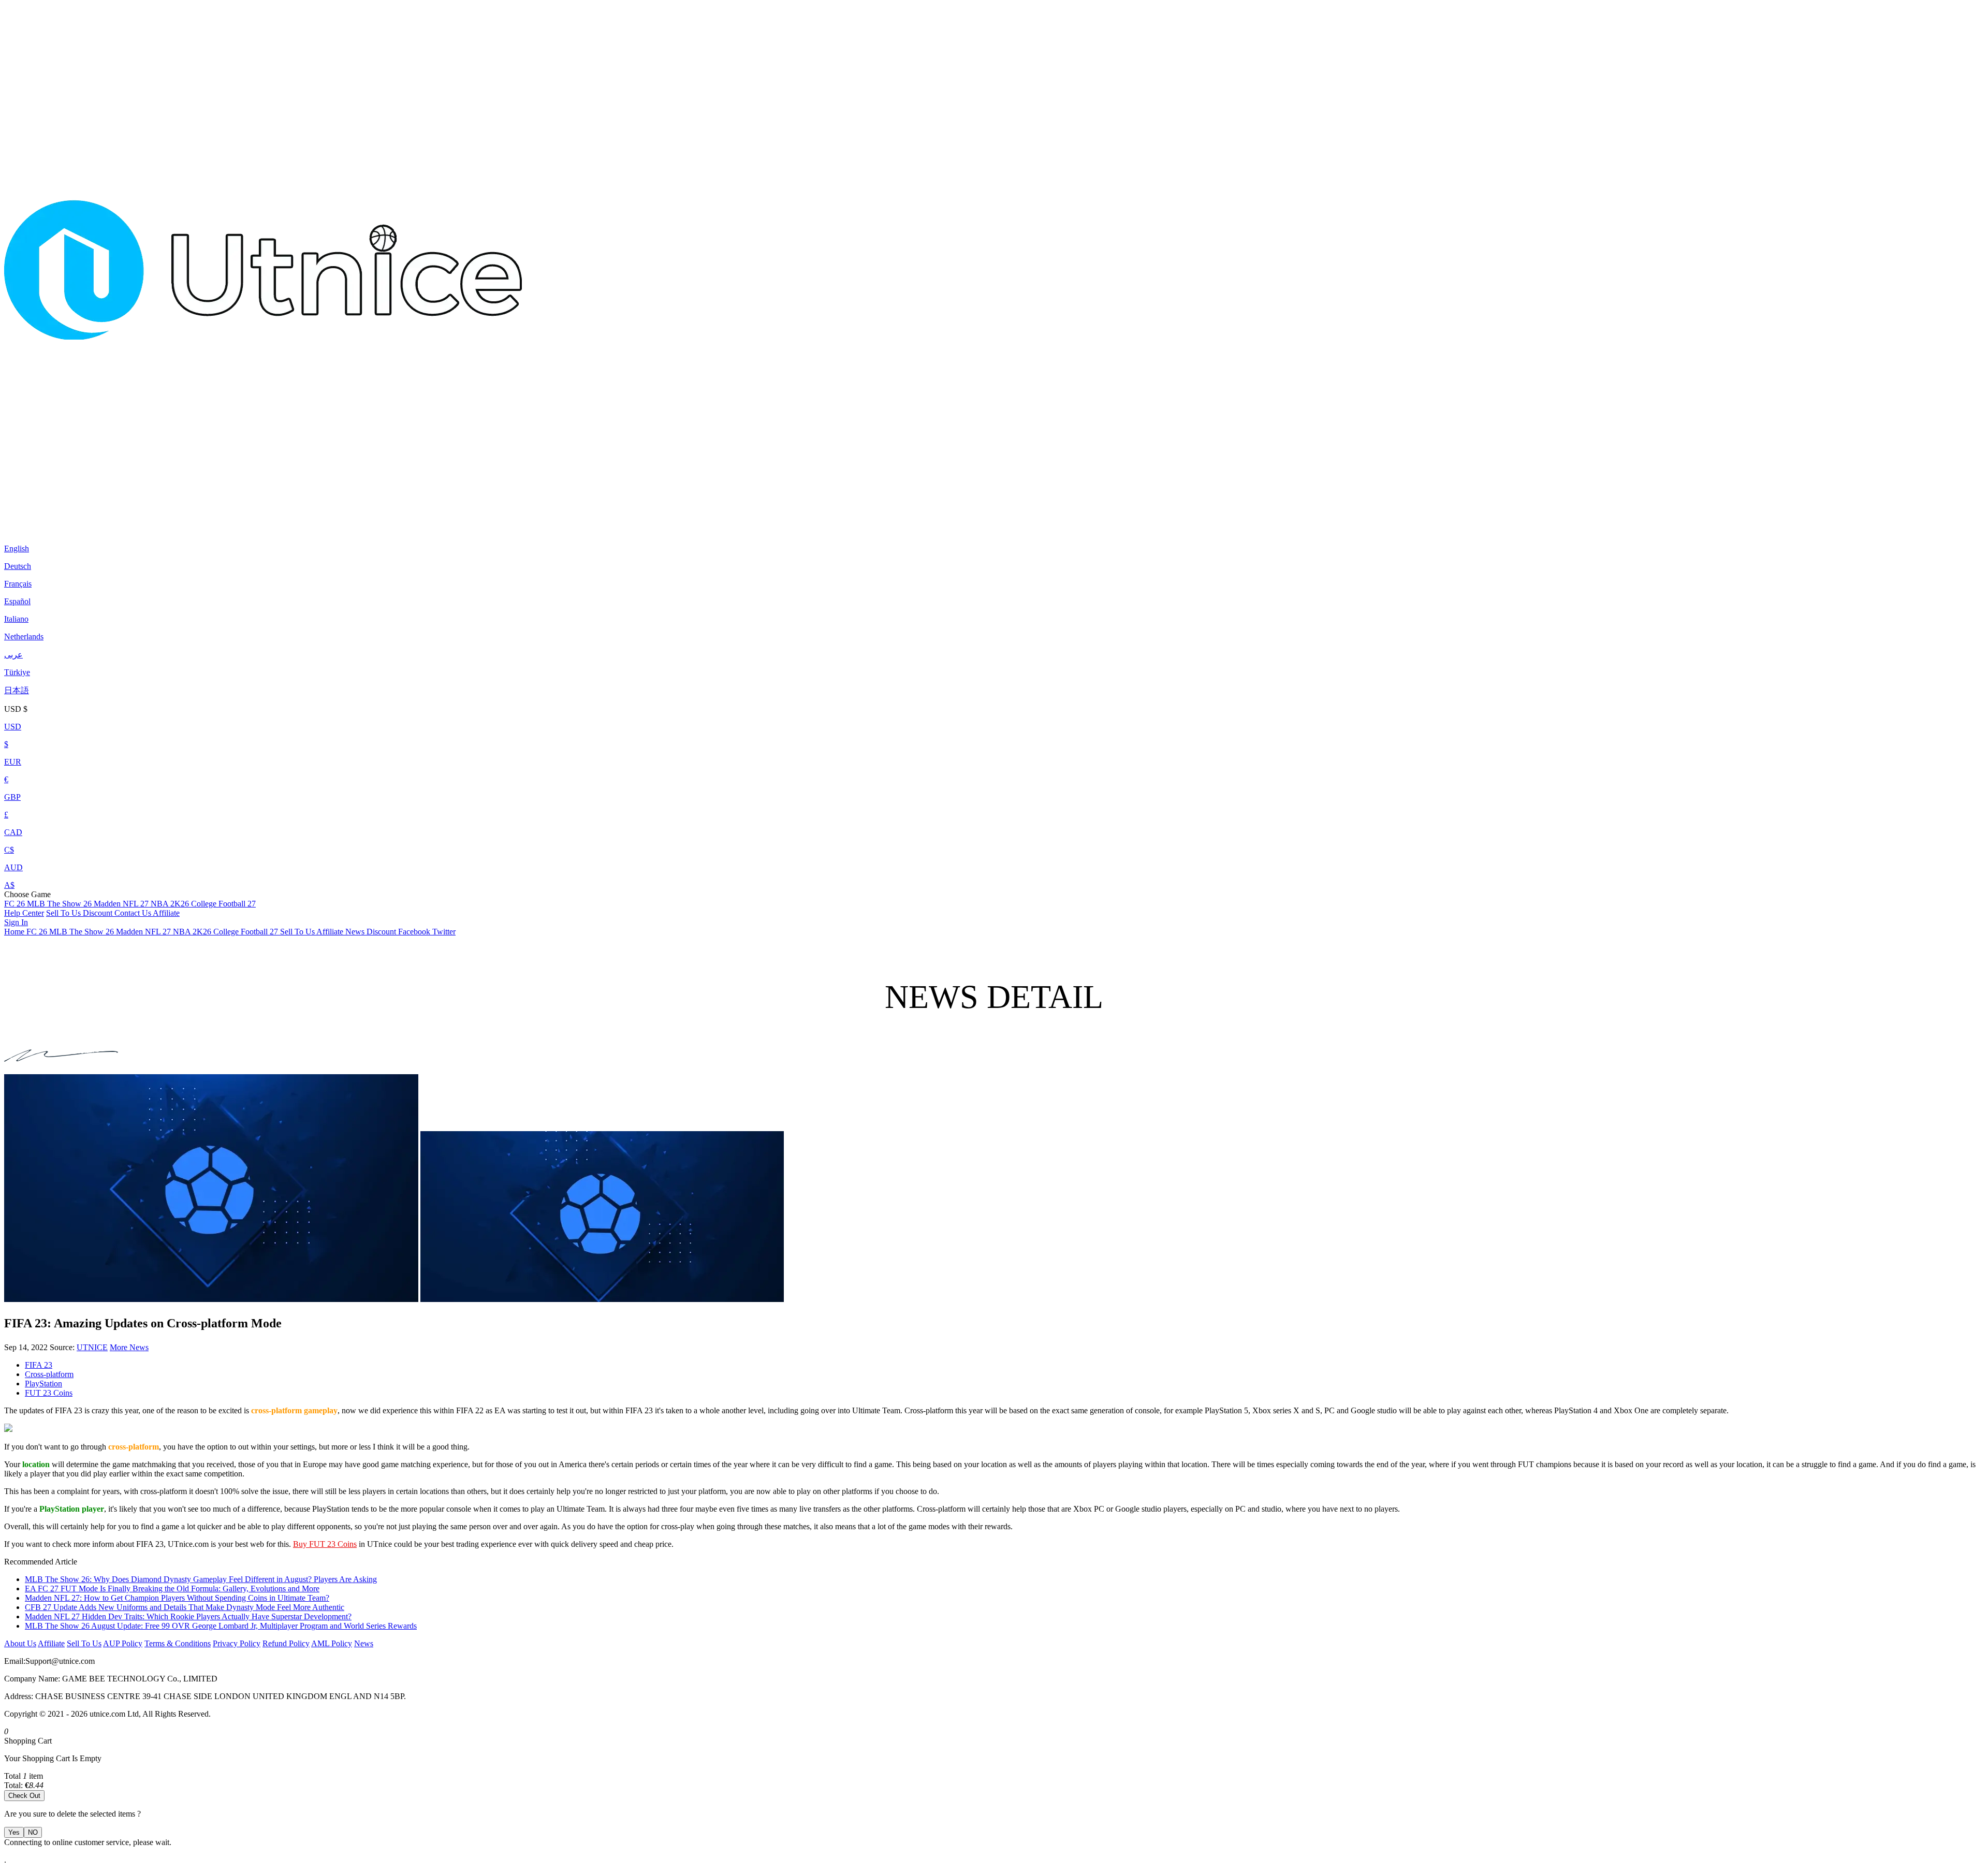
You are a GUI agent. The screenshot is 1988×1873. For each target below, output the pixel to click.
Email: (15, 1661)
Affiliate (166, 913)
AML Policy (332, 1643)
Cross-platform (49, 1374)
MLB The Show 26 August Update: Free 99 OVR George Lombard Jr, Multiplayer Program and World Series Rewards (221, 1626)
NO (33, 1832)
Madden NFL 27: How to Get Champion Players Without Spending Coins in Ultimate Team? (177, 1598)
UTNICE (92, 1347)
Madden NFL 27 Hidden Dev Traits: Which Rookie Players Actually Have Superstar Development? (188, 1616)
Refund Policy (286, 1643)
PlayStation (43, 1384)
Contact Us (134, 913)
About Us (20, 1643)
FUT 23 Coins (49, 1393)
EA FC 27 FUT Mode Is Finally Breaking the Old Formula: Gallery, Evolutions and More (172, 1589)
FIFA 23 (39, 1365)
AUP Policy (123, 1643)
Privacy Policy (237, 1643)
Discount (99, 913)
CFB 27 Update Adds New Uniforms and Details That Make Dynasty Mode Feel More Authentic (185, 1607)
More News (129, 1347)
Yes (14, 1832)
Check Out (24, 1796)
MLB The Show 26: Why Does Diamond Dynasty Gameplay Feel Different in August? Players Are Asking (201, 1579)
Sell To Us (64, 913)
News (364, 1643)
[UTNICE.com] (263, 523)
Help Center (24, 913)
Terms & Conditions (178, 1643)
